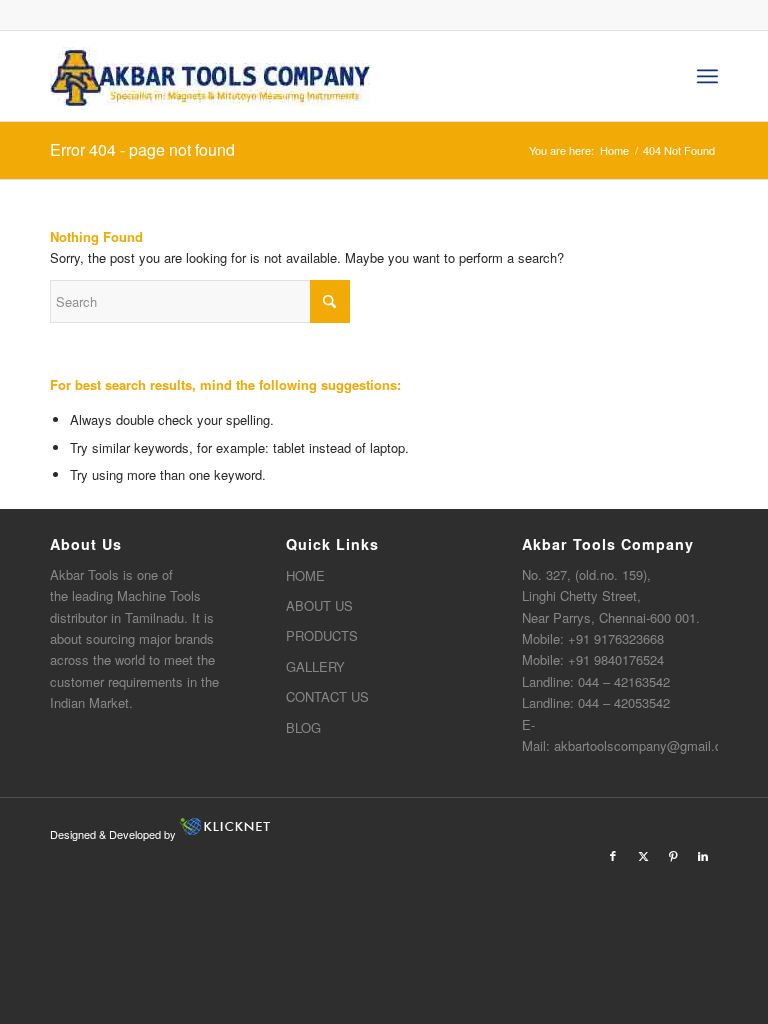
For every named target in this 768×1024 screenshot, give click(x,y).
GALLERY (315, 666)
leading (92, 595)
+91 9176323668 (616, 638)
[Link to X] (643, 855)
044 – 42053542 (624, 702)
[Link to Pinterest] (673, 855)
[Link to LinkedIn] (703, 855)
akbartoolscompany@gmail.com (647, 745)
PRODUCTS (322, 635)
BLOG (303, 727)
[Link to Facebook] (613, 855)
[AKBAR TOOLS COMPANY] (211, 76)
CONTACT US (327, 696)
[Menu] (707, 76)
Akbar (67, 574)
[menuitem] (707, 76)
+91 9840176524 (616, 659)
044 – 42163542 (624, 681)
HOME (305, 575)
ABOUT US (319, 605)
